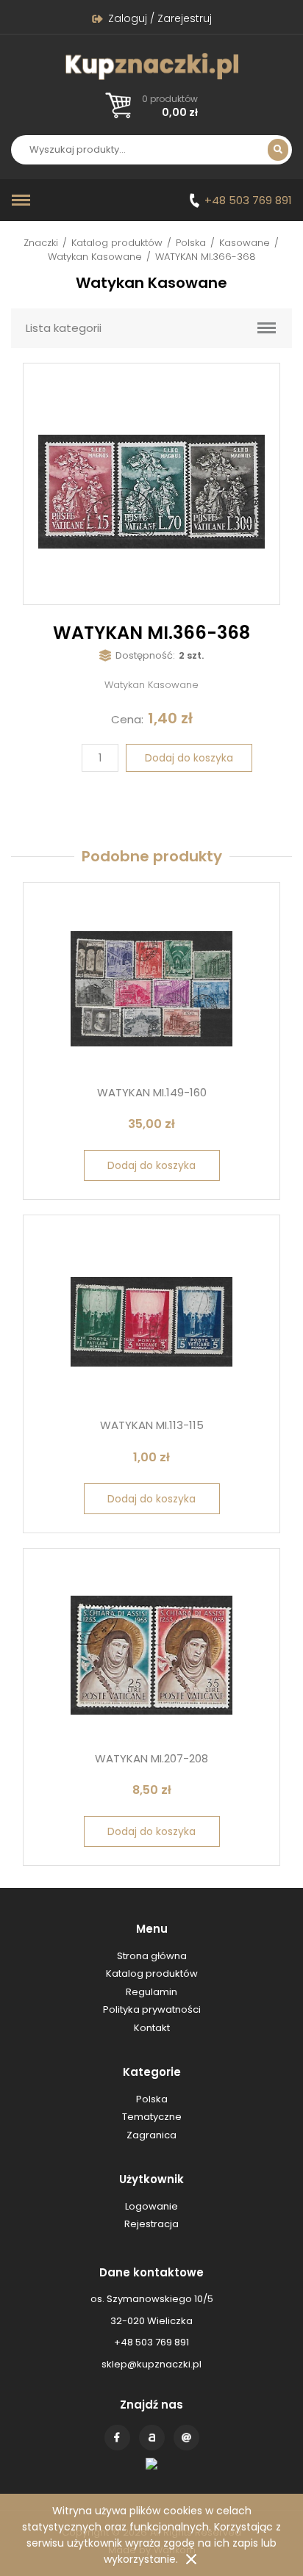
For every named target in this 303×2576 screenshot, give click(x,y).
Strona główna (152, 1956)
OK (191, 2559)
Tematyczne (152, 2117)
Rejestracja (151, 2224)
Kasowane (245, 243)
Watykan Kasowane (95, 257)
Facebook (117, 2438)
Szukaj (278, 150)
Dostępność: (145, 655)
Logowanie (151, 2206)
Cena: (127, 719)
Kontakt (186, 2438)
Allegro (152, 2438)
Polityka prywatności (152, 2009)
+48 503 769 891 (248, 200)
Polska (191, 243)
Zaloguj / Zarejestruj (160, 18)
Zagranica (151, 2135)
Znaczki (41, 243)
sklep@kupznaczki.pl (151, 2364)
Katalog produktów (117, 243)
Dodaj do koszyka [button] (151, 1165)
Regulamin (151, 1992)
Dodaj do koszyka (189, 758)
